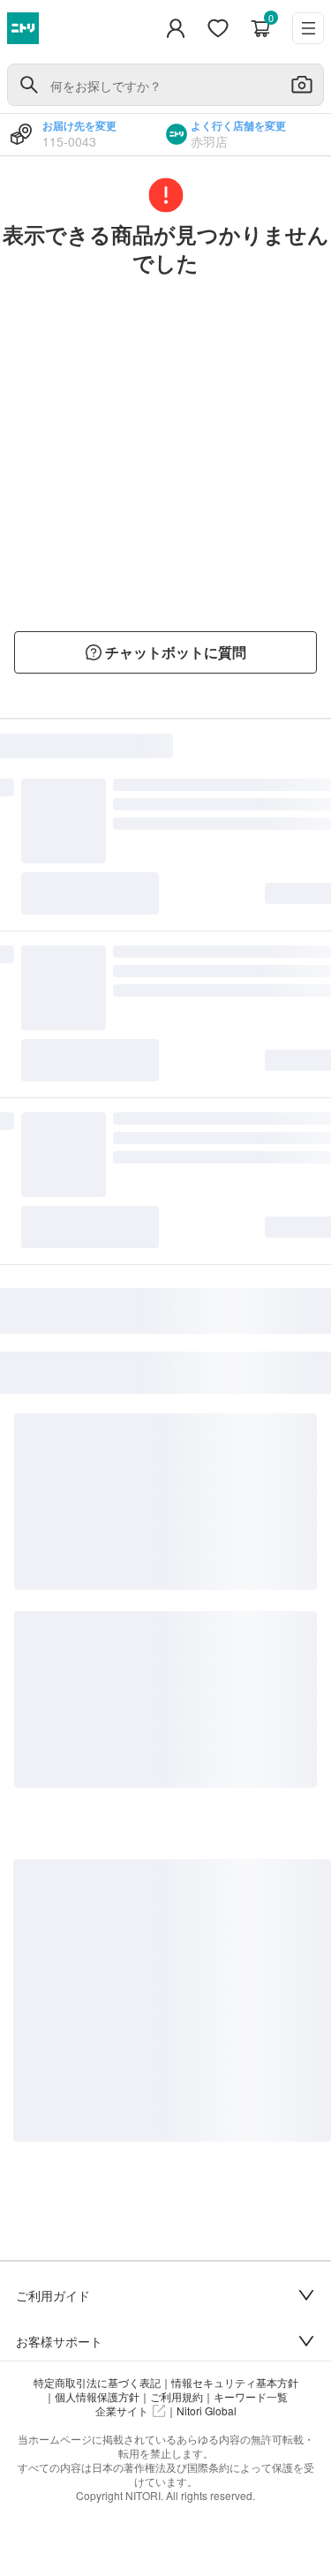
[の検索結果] (29, 85)
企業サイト (122, 2411)
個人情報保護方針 (97, 2397)
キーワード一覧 (251, 2397)
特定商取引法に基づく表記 (97, 2383)
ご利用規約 (177, 2397)
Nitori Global (207, 2411)
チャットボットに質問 (176, 652)
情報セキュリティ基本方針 (235, 2383)
